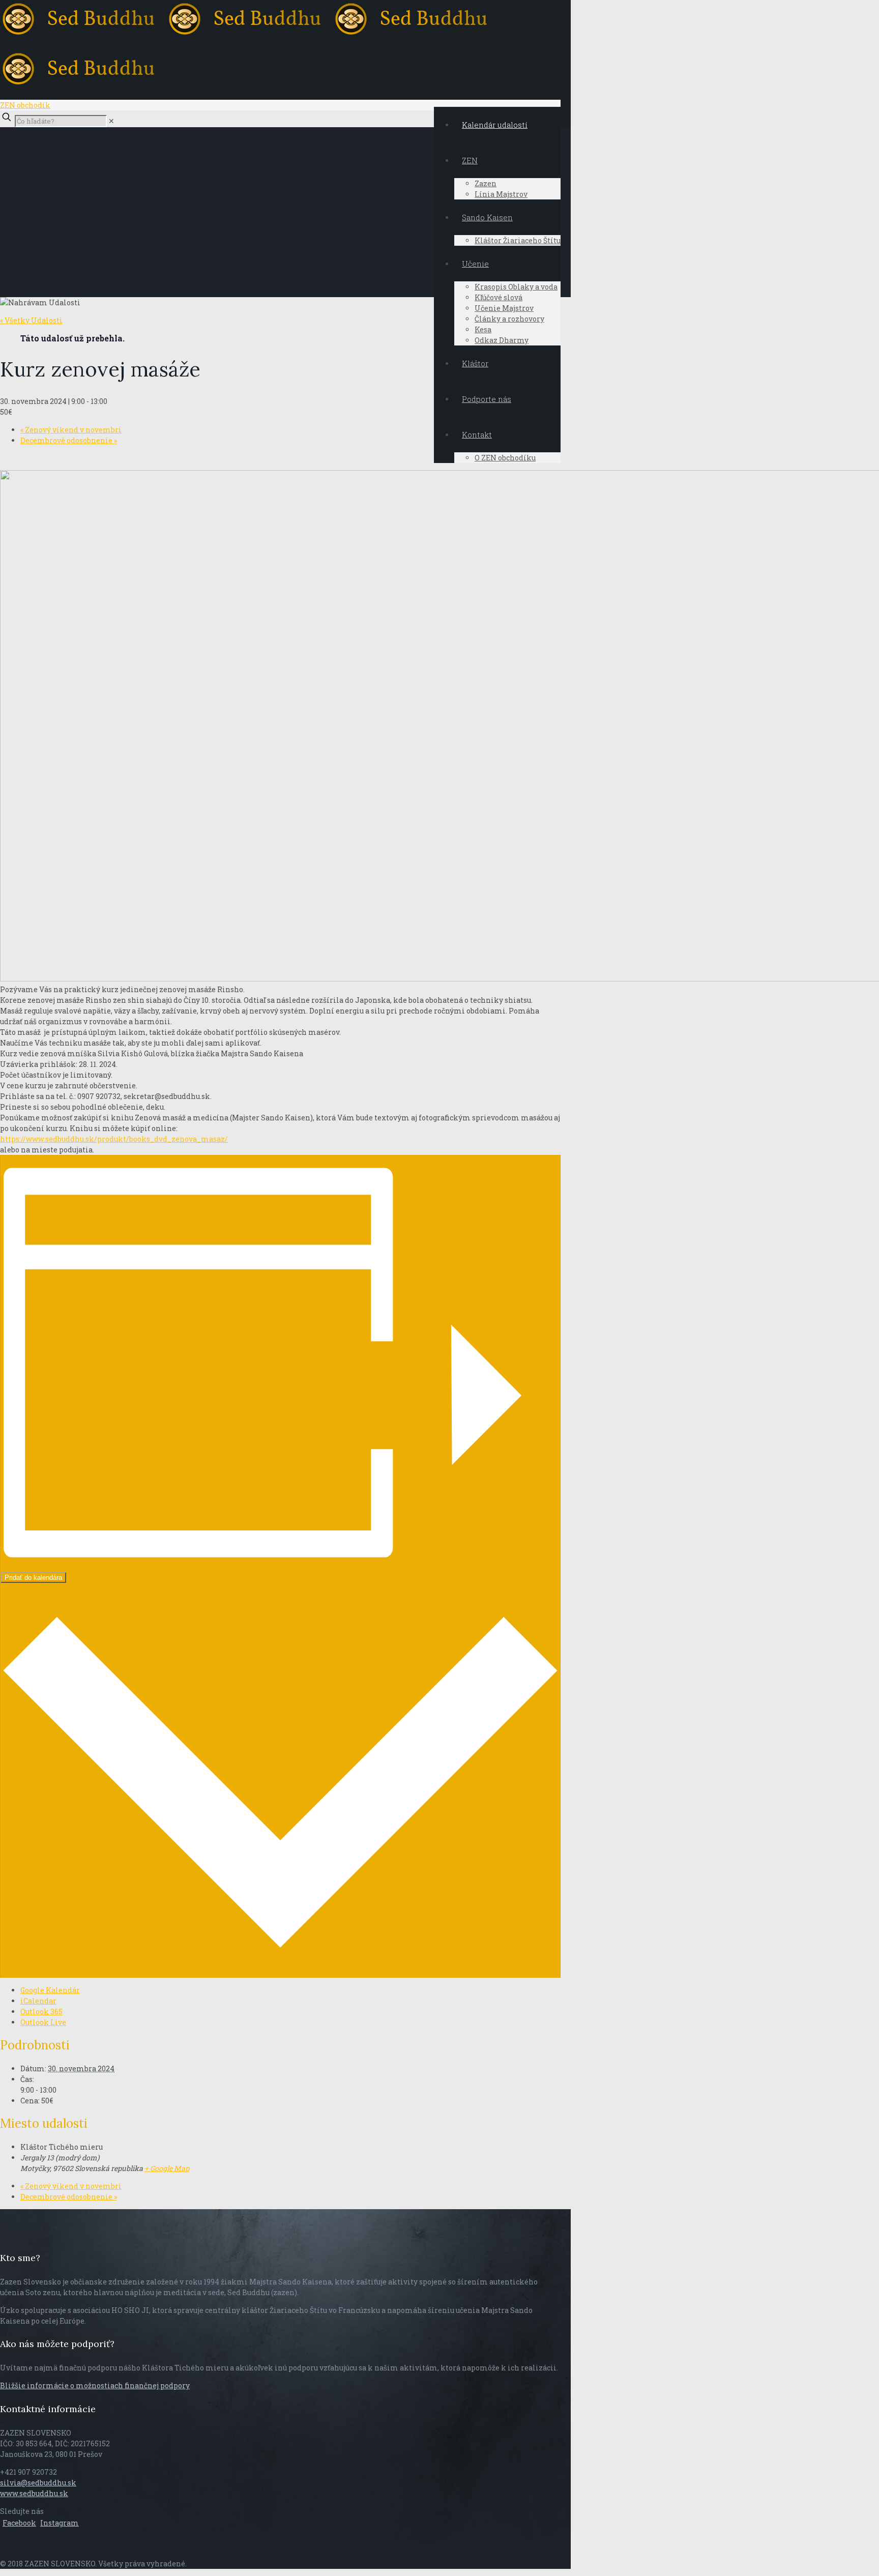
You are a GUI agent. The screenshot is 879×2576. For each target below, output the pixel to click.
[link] (111, 121)
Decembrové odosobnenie (69, 440)
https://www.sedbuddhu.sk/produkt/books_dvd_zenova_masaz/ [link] (114, 1139)
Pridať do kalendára (33, 1578)
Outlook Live (43, 2022)
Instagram (60, 2523)
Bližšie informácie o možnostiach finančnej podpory (95, 2385)
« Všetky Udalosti (31, 320)
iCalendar (38, 2001)
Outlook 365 (41, 2011)
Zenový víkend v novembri (71, 430)
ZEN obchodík (25, 105)
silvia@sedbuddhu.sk (38, 2483)
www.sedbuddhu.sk (34, 2493)
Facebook (19, 2523)
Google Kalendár (50, 1990)
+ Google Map (167, 2168)
